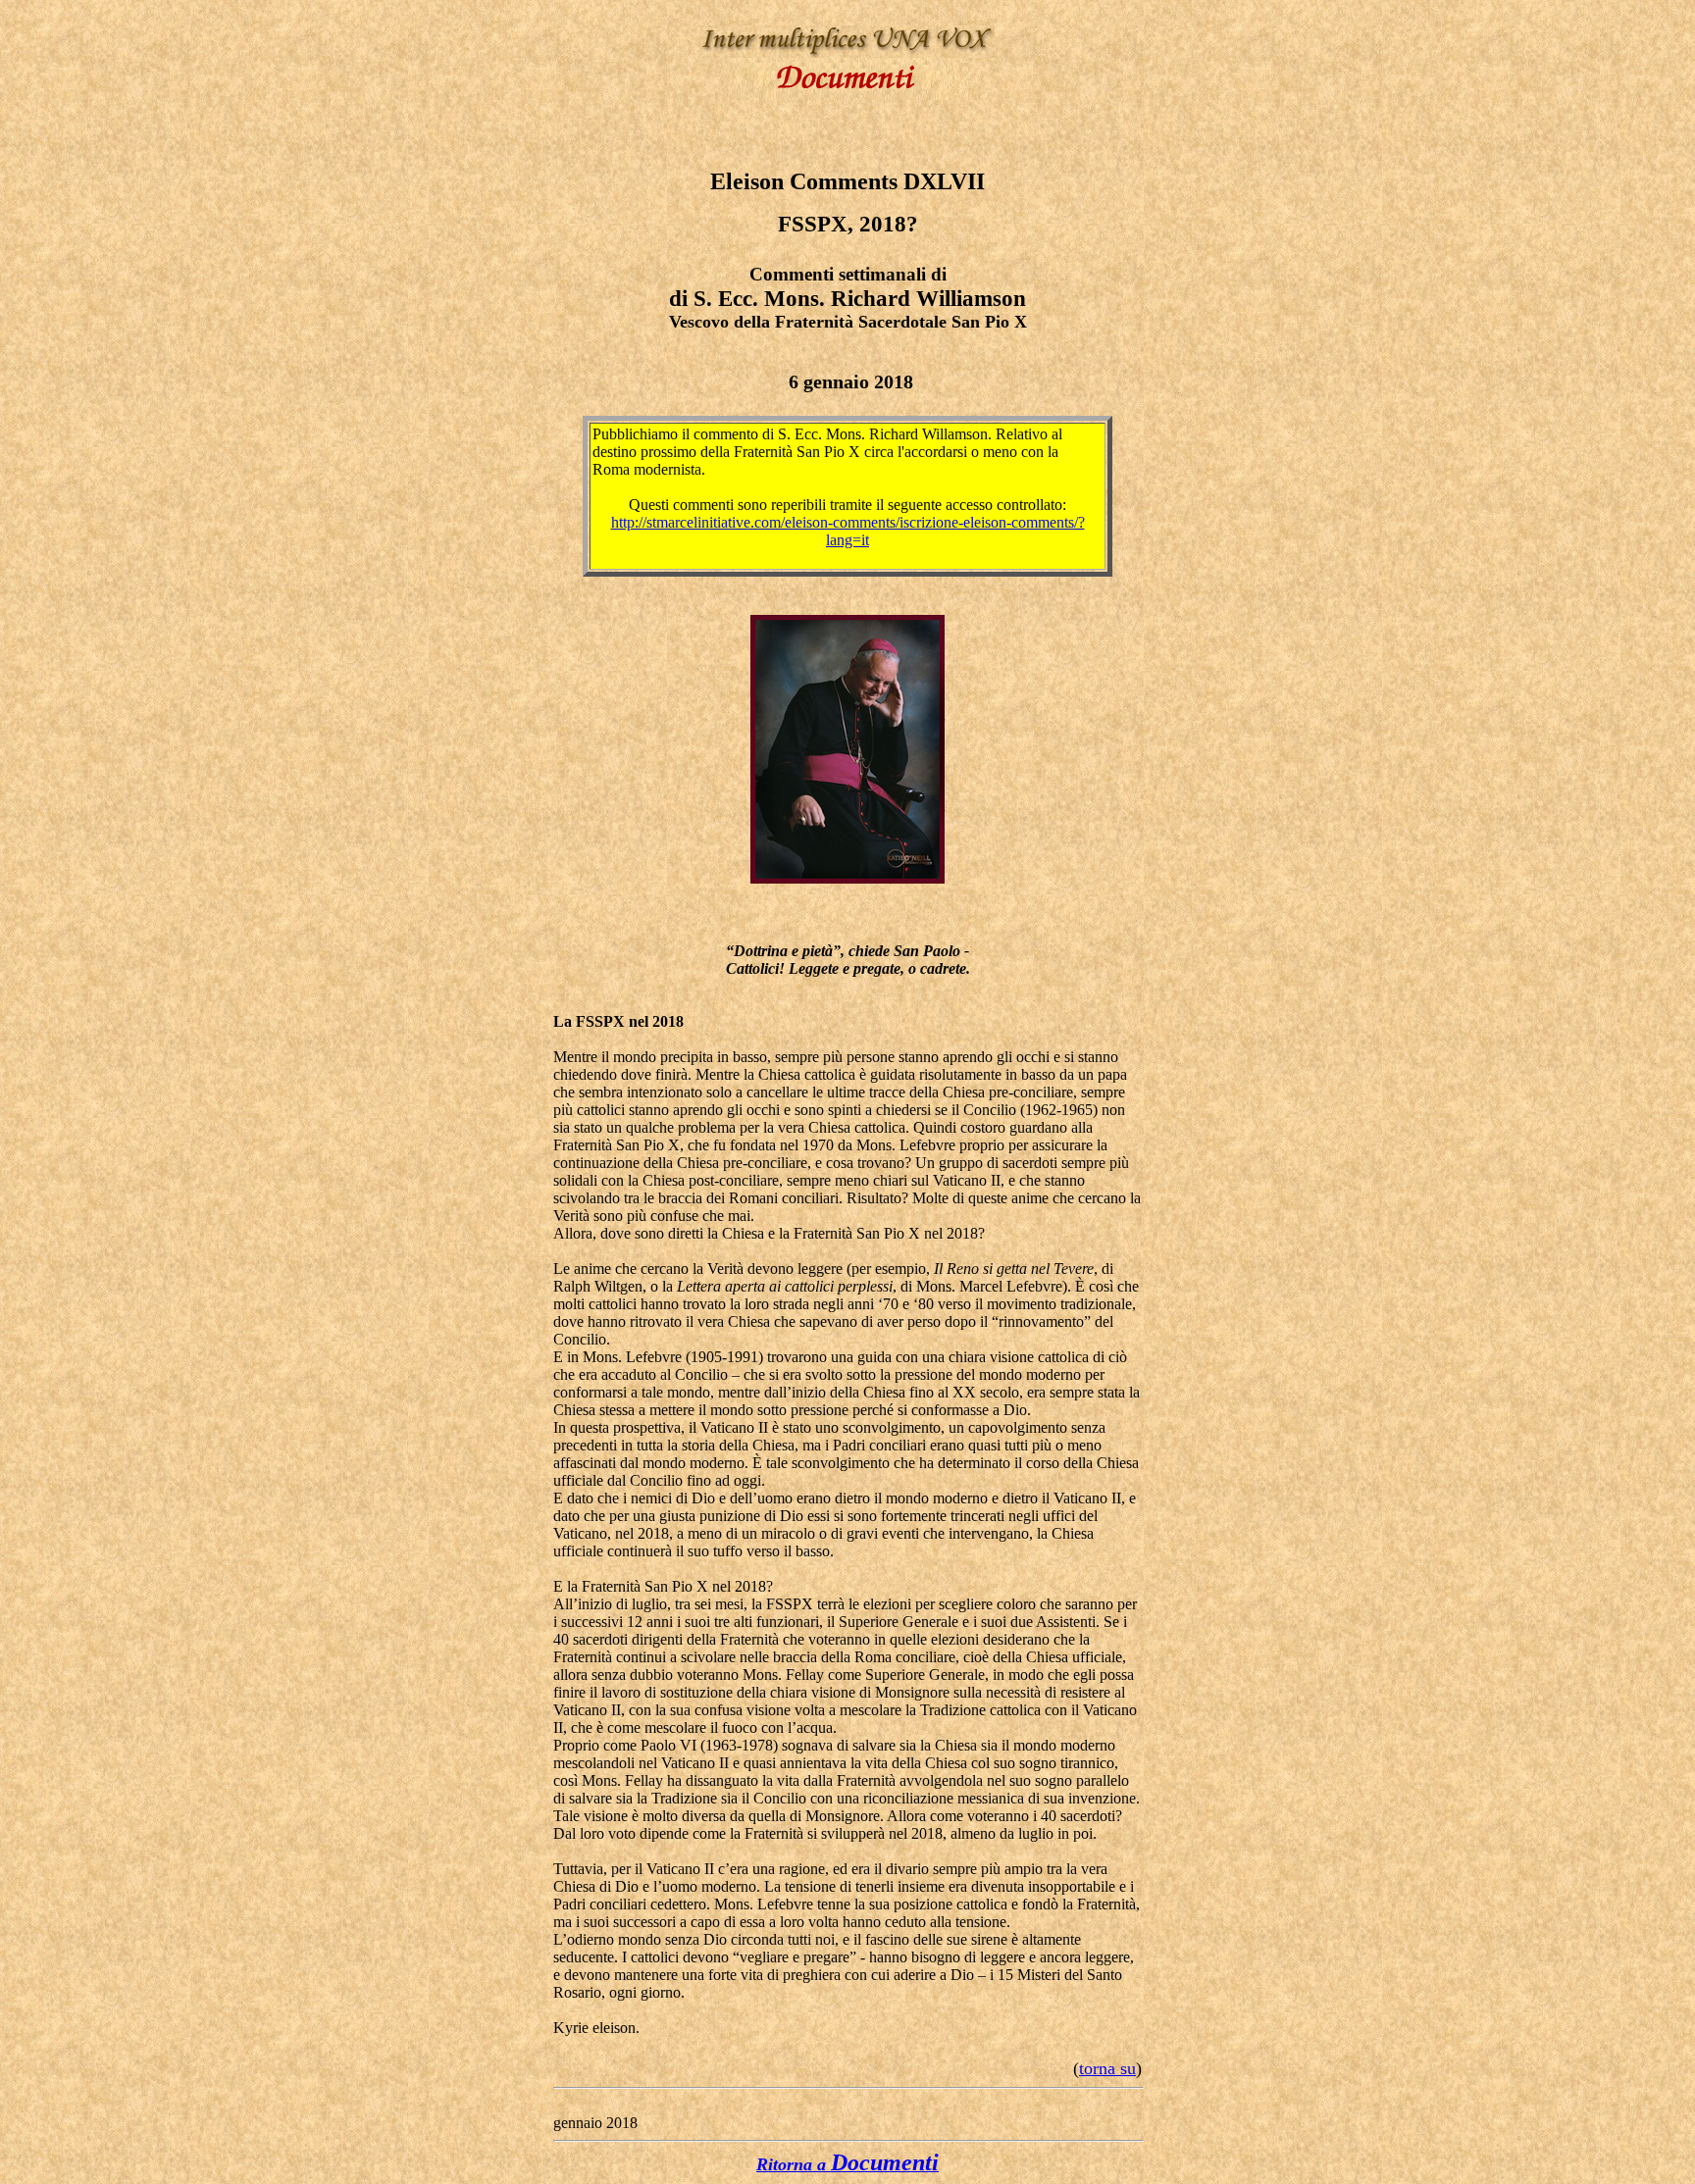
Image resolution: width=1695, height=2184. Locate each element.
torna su (1107, 2068)
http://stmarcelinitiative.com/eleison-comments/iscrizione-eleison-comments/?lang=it (848, 531)
